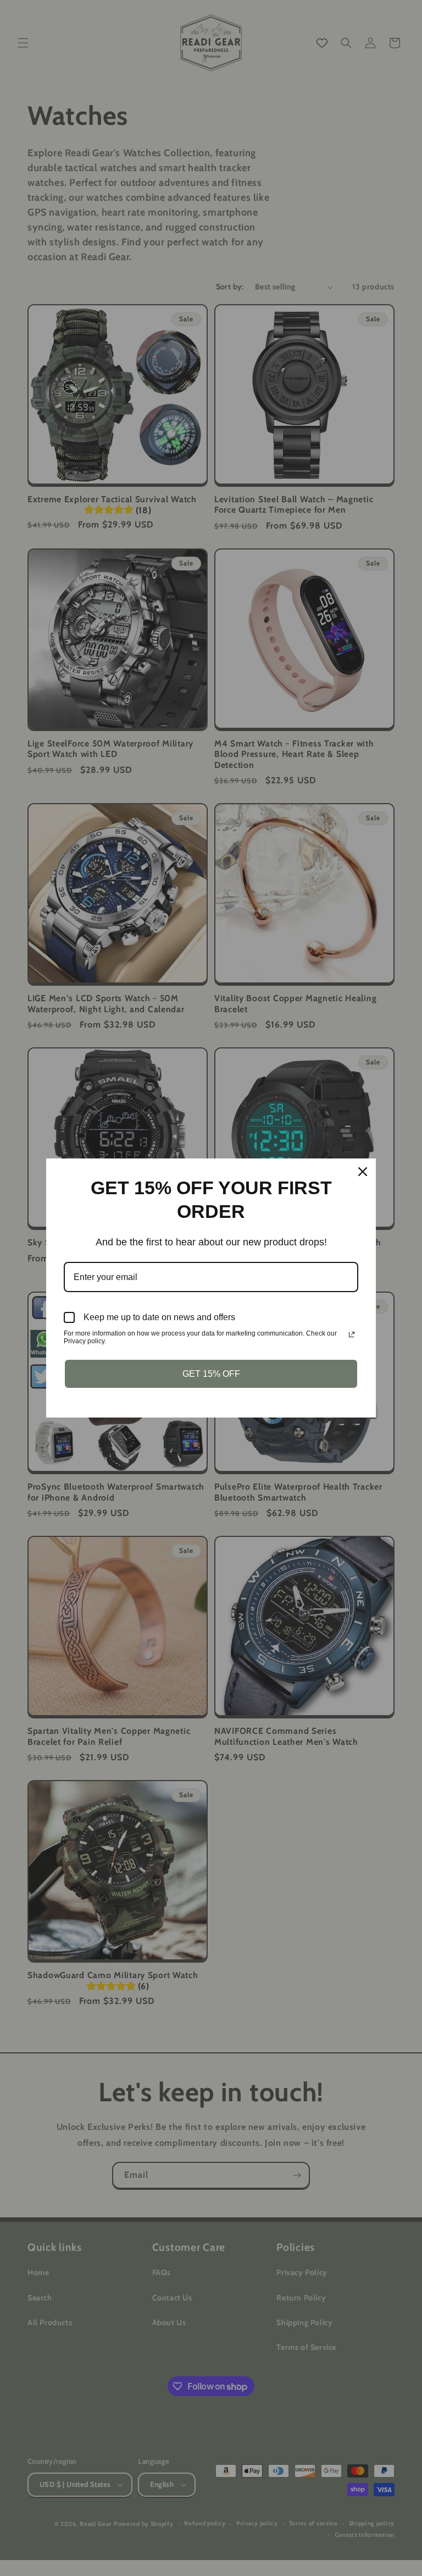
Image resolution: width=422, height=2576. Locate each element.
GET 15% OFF (211, 1374)
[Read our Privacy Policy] (352, 1334)
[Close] (363, 1172)
